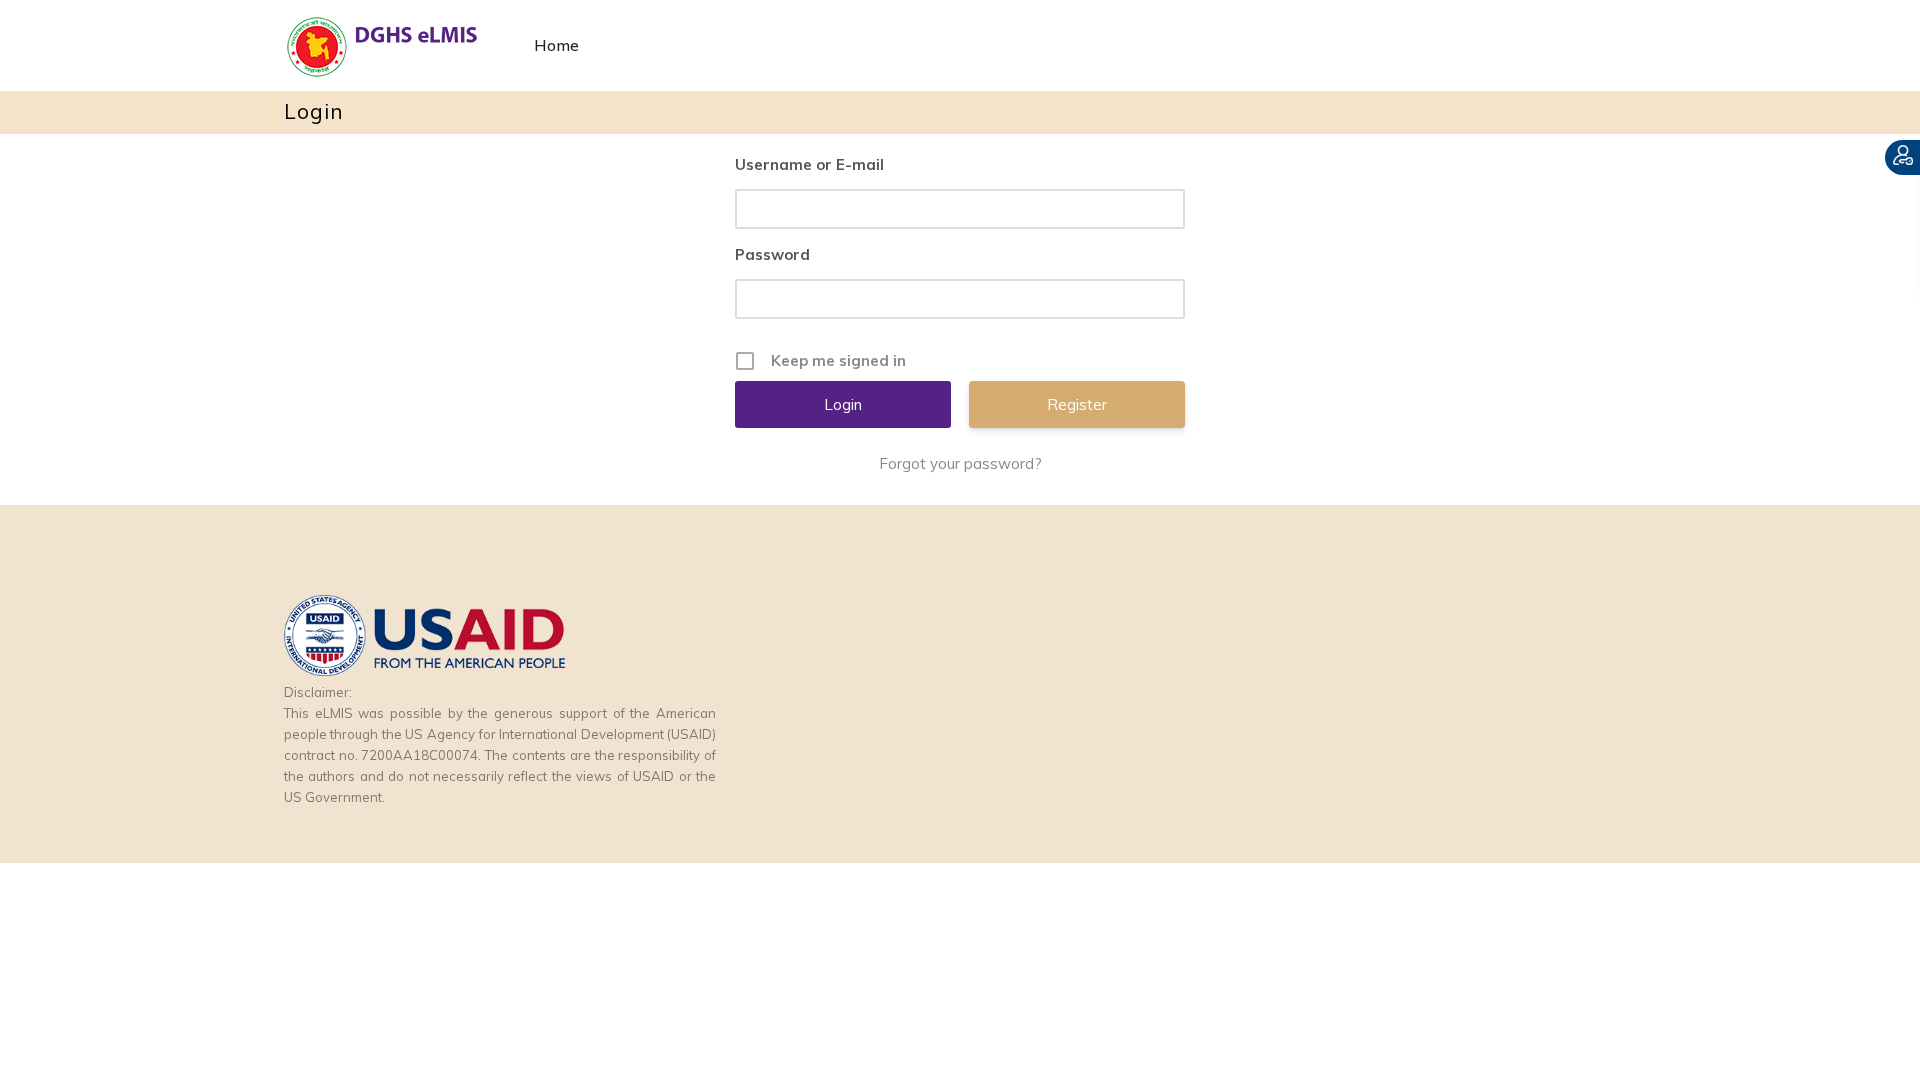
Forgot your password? (960, 463)
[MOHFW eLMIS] (399, 45)
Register (1077, 404)
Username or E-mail (809, 164)
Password (772, 254)
